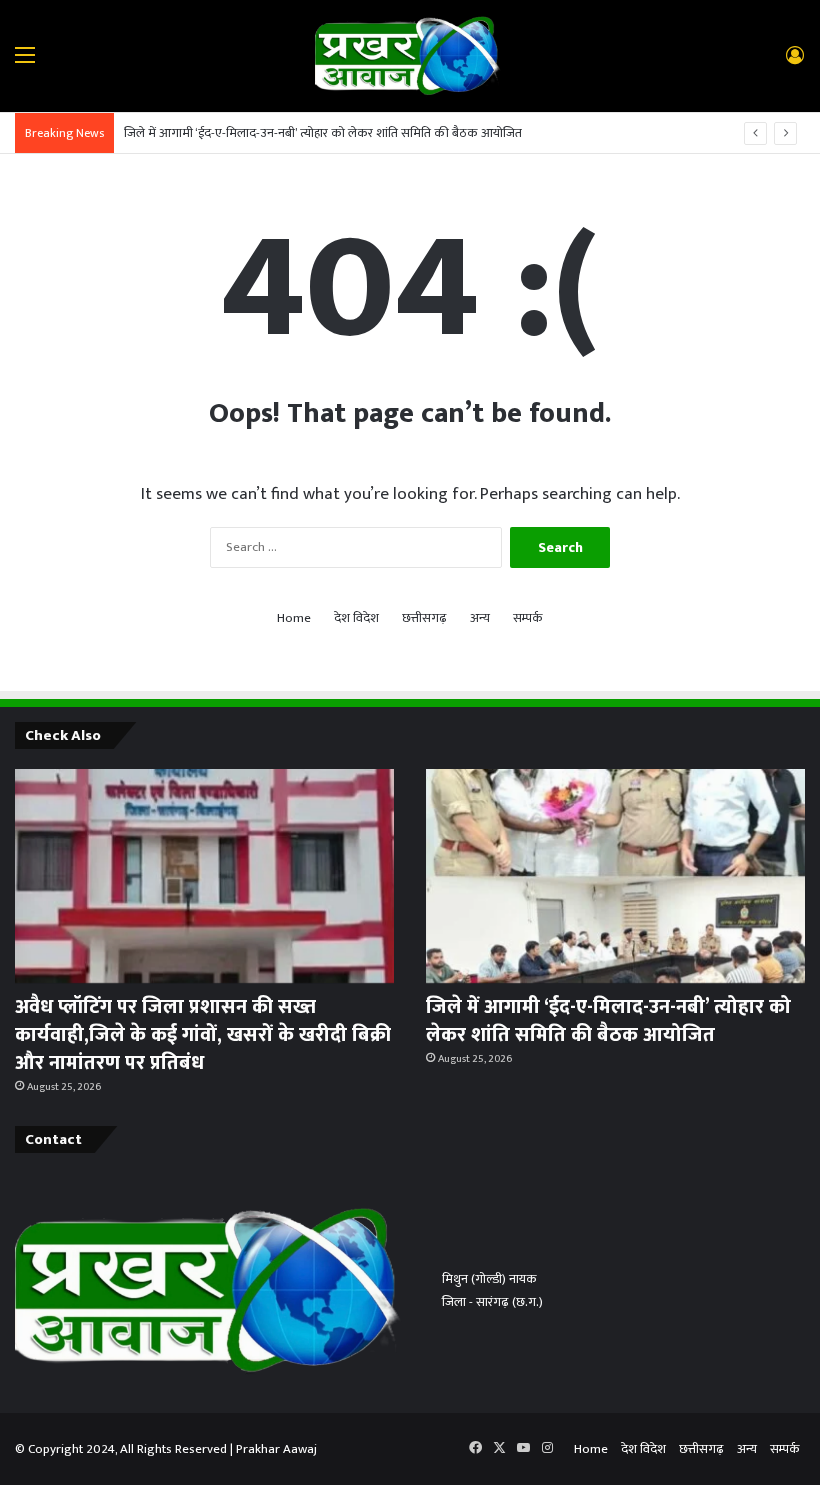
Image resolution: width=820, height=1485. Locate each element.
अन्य (480, 618)
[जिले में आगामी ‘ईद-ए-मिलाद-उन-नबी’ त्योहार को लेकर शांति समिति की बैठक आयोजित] (615, 876)
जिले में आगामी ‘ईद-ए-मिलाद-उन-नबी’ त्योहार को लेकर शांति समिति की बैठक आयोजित (323, 133)
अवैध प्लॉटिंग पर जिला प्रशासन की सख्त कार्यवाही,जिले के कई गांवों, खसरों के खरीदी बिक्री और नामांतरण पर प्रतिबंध (203, 1035)
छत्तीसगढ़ (424, 618)
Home (294, 618)
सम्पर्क (528, 618)
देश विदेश (356, 618)
